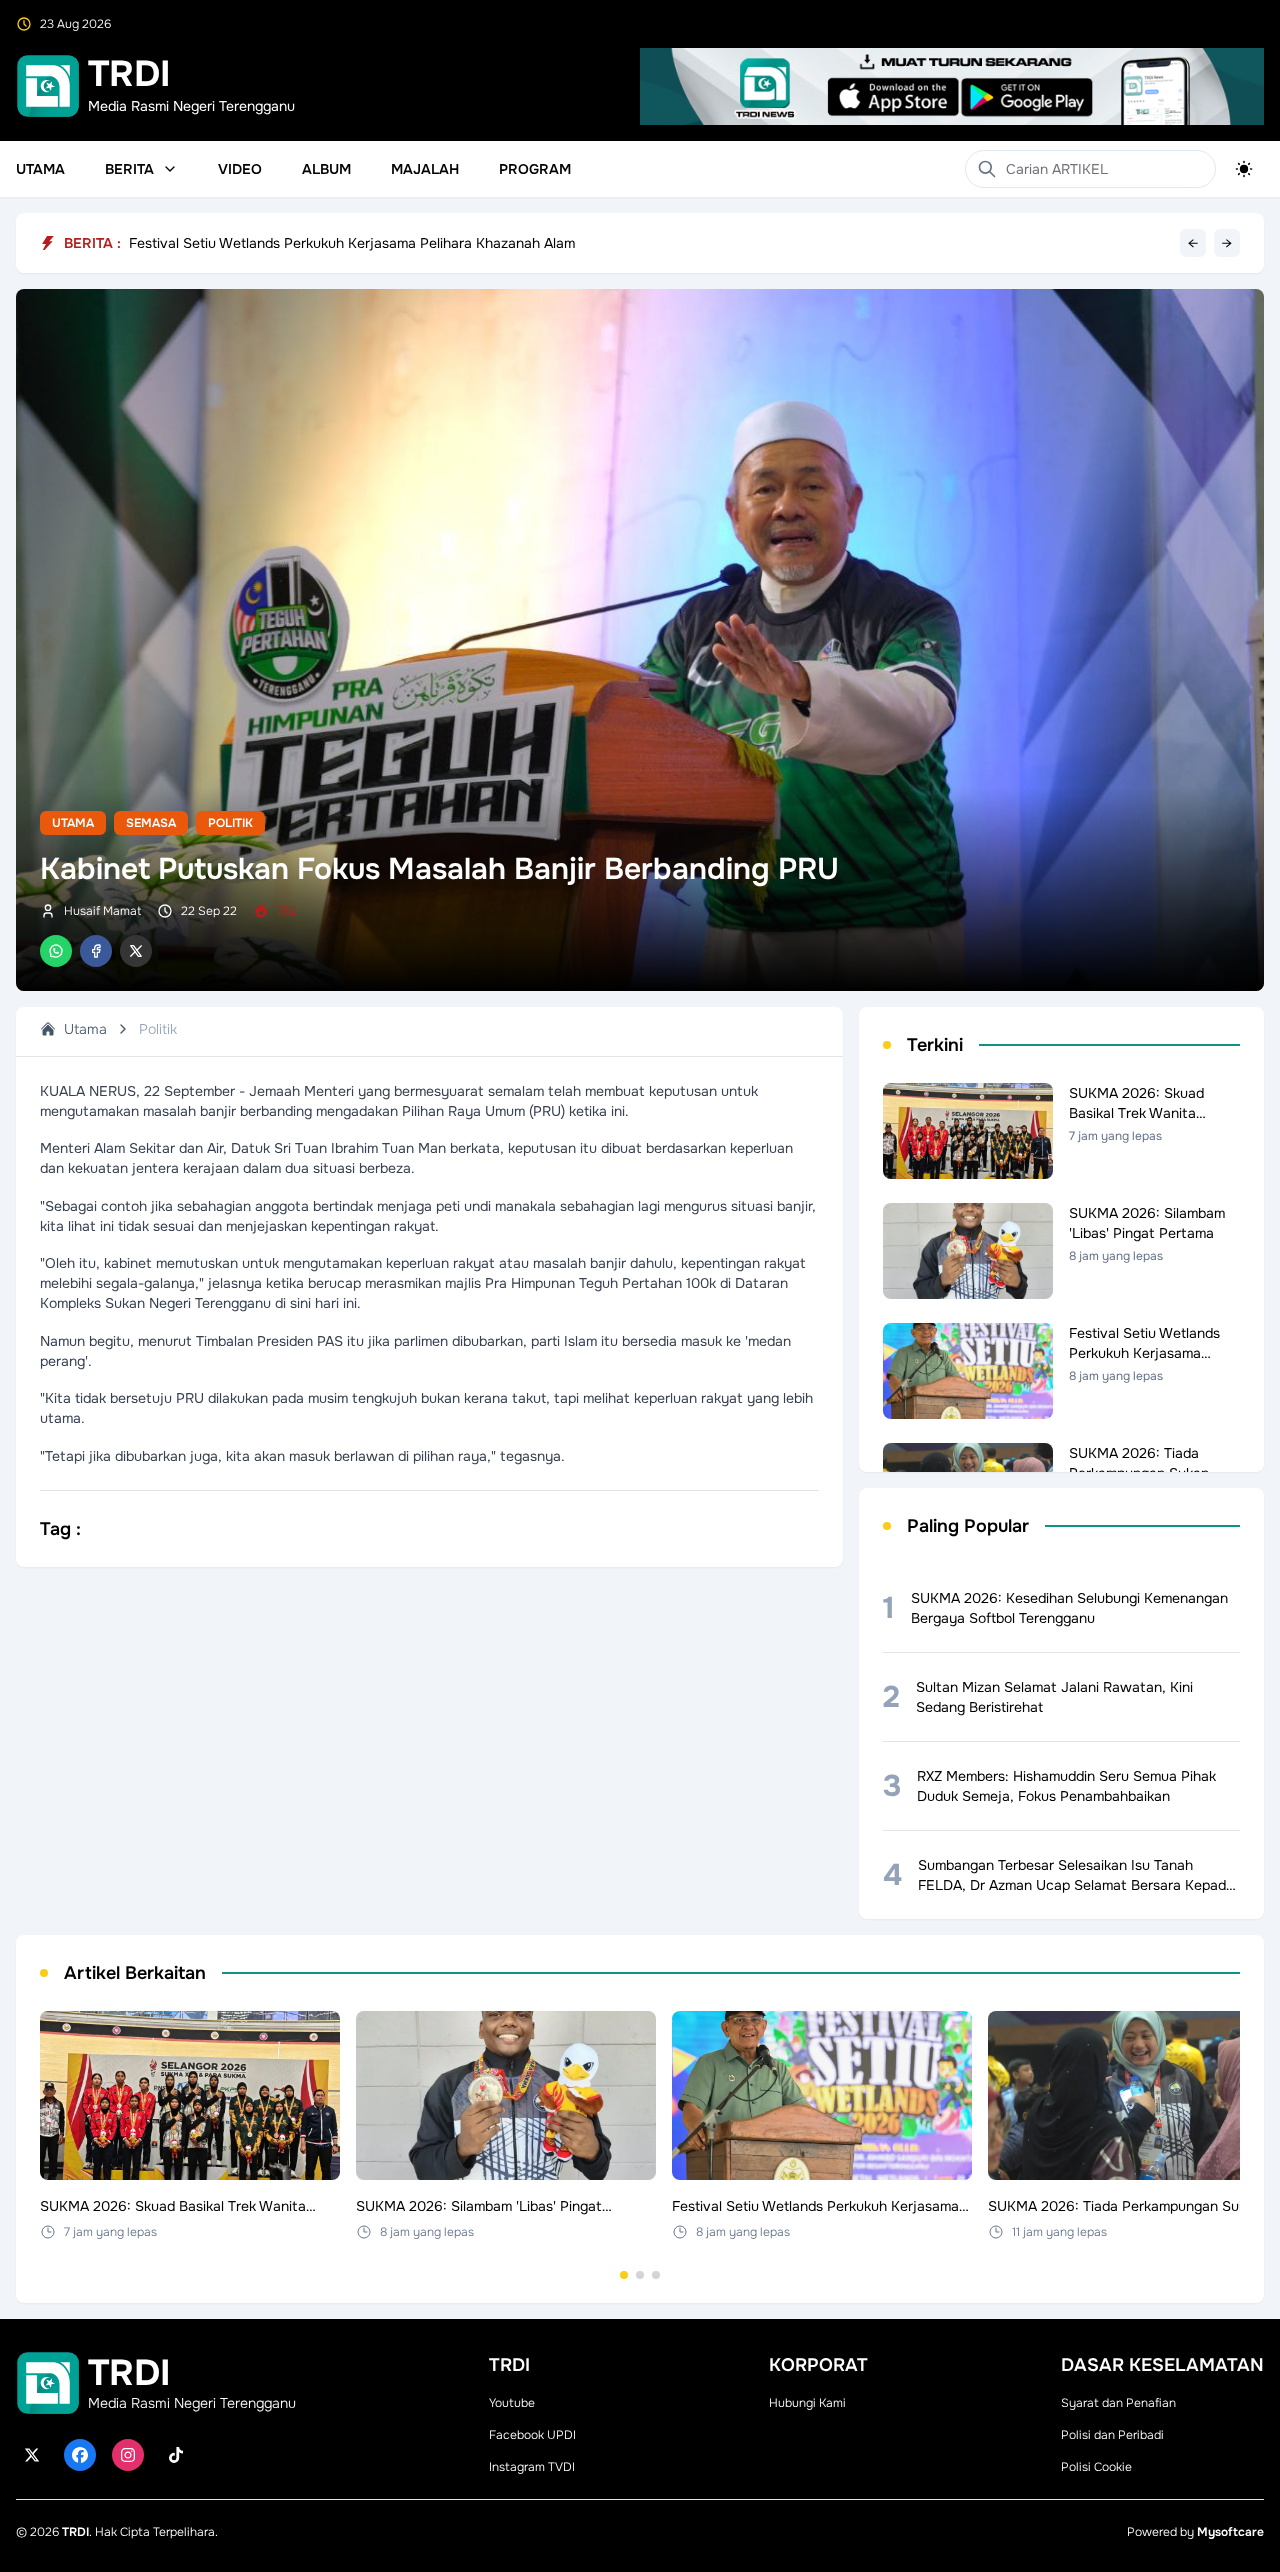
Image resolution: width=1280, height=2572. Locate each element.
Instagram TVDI (532, 2467)
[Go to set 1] (624, 2275)
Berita (129, 169)
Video (240, 169)
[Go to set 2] (640, 2275)
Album (326, 169)
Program (535, 169)
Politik (230, 823)
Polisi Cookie (1096, 2467)
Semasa (151, 823)
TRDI (75, 2532)
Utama (40, 169)
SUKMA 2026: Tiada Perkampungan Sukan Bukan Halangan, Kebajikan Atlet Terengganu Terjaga (439, 235)
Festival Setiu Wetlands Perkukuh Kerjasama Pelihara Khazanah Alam (352, 248)
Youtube (512, 2403)
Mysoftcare (1230, 2532)
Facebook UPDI (532, 2435)
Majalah (425, 169)
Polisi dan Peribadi (1112, 2435)
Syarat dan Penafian (1118, 2403)
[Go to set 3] (656, 2275)
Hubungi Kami (807, 2403)
